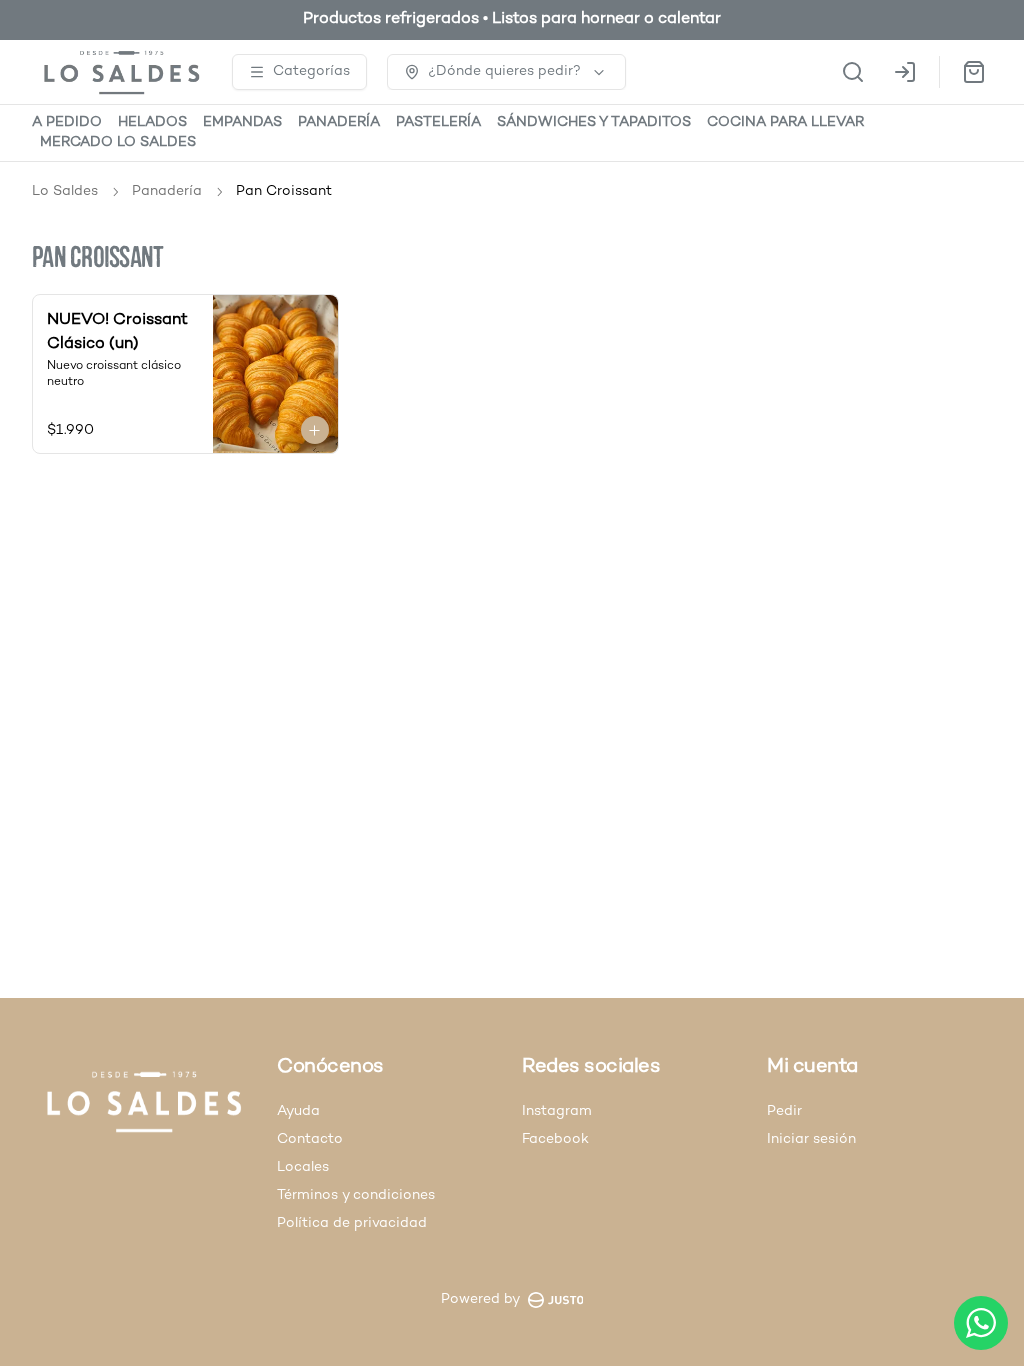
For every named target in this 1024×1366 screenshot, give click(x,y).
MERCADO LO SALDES (118, 142)
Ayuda (298, 1111)
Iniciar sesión (811, 1139)
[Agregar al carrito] (315, 430)
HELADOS (152, 122)
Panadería (167, 191)
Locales (303, 1167)
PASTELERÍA (438, 122)
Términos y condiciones (356, 1195)
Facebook (555, 1139)
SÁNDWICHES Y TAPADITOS (594, 122)
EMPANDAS (242, 122)
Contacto (310, 1139)
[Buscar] (853, 72)
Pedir (784, 1111)
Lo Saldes (65, 191)
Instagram (557, 1111)
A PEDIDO (67, 122)
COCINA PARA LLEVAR (785, 122)
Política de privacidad (352, 1223)
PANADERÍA (339, 122)
